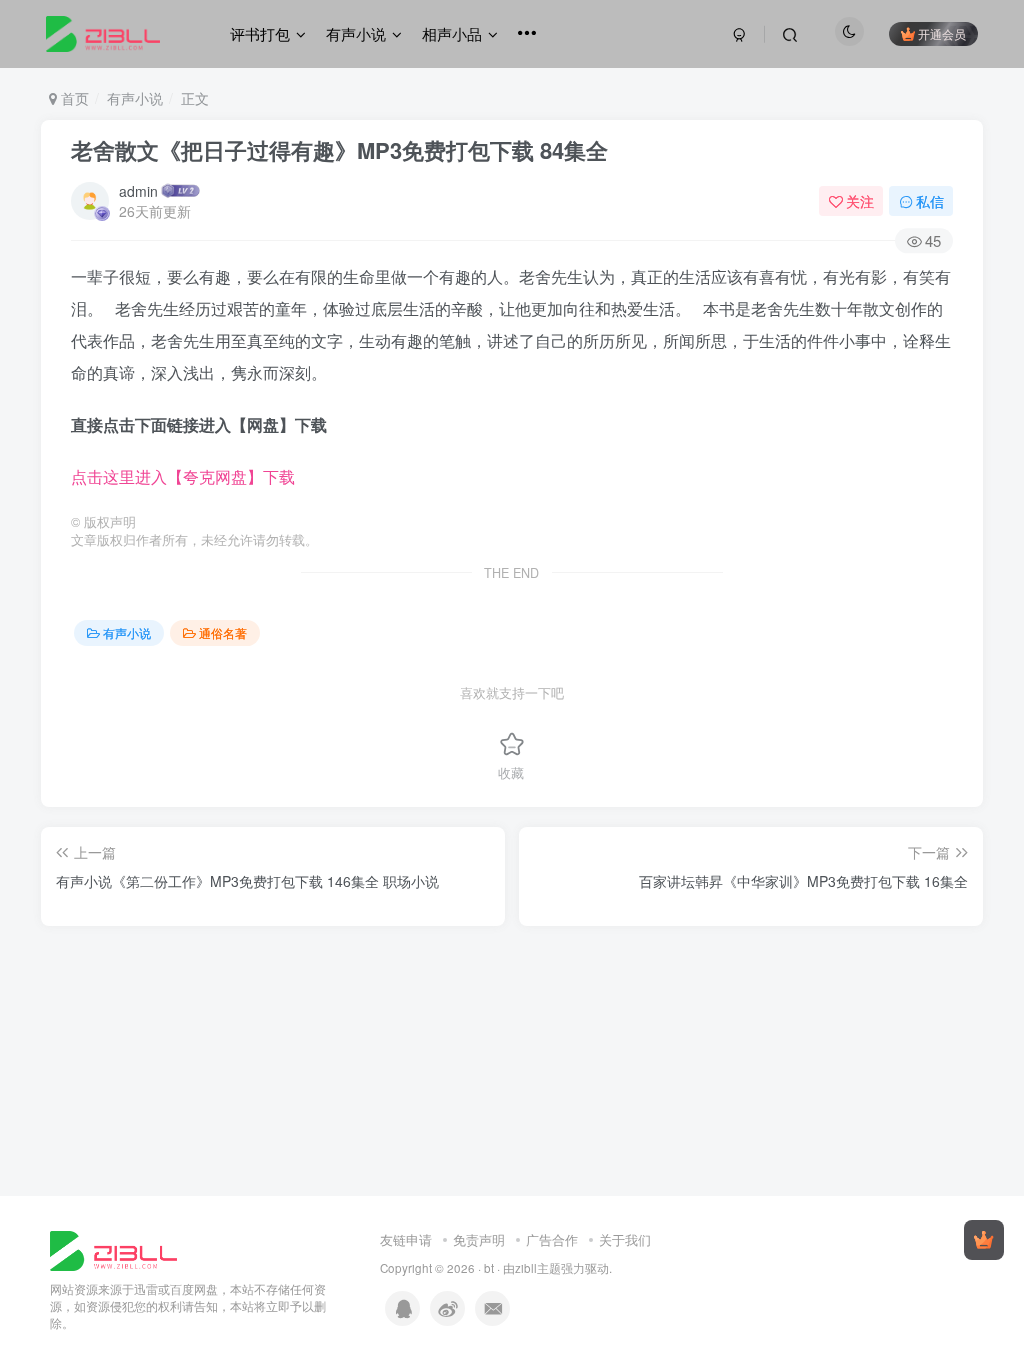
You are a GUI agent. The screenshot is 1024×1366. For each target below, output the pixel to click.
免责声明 (479, 1239)
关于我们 (625, 1239)
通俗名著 (223, 632)
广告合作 (552, 1239)
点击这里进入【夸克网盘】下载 (183, 476)
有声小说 (135, 98)
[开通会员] (984, 1240)
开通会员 (942, 33)
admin (138, 191)
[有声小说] (113, 1248)
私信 (930, 201)
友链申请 (406, 1239)
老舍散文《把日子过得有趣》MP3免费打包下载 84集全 (339, 150)
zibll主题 (538, 1268)
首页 (73, 98)
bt (489, 1268)
